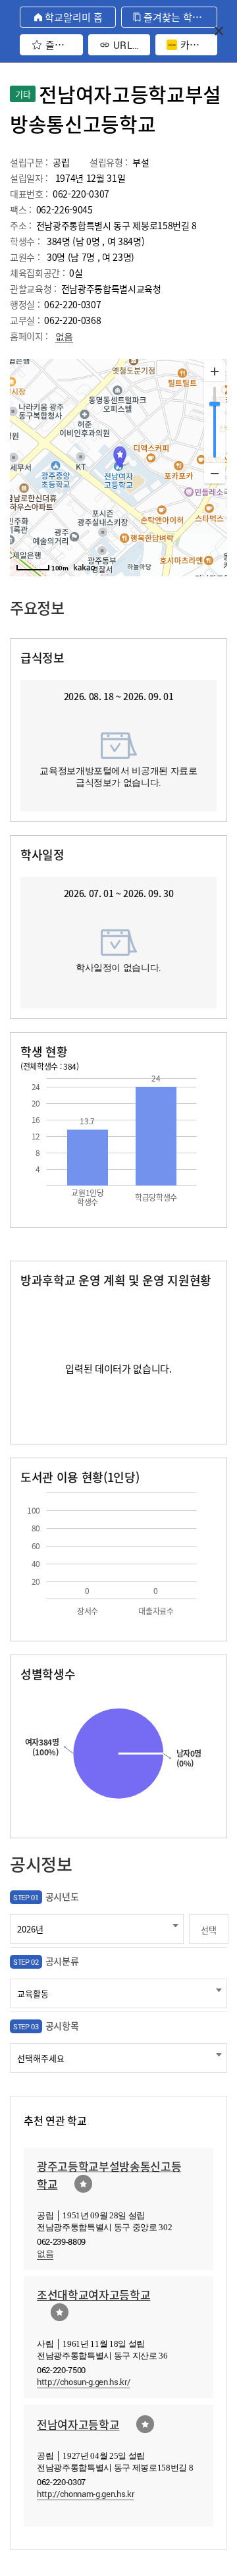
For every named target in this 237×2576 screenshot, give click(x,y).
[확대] (215, 371)
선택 (208, 1930)
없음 (64, 336)
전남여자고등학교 (78, 2424)
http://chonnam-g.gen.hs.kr (85, 2494)
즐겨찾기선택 (83, 2184)
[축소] (215, 473)
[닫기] (219, 31)
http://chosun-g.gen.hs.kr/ (83, 2382)
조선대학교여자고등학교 (93, 2294)
